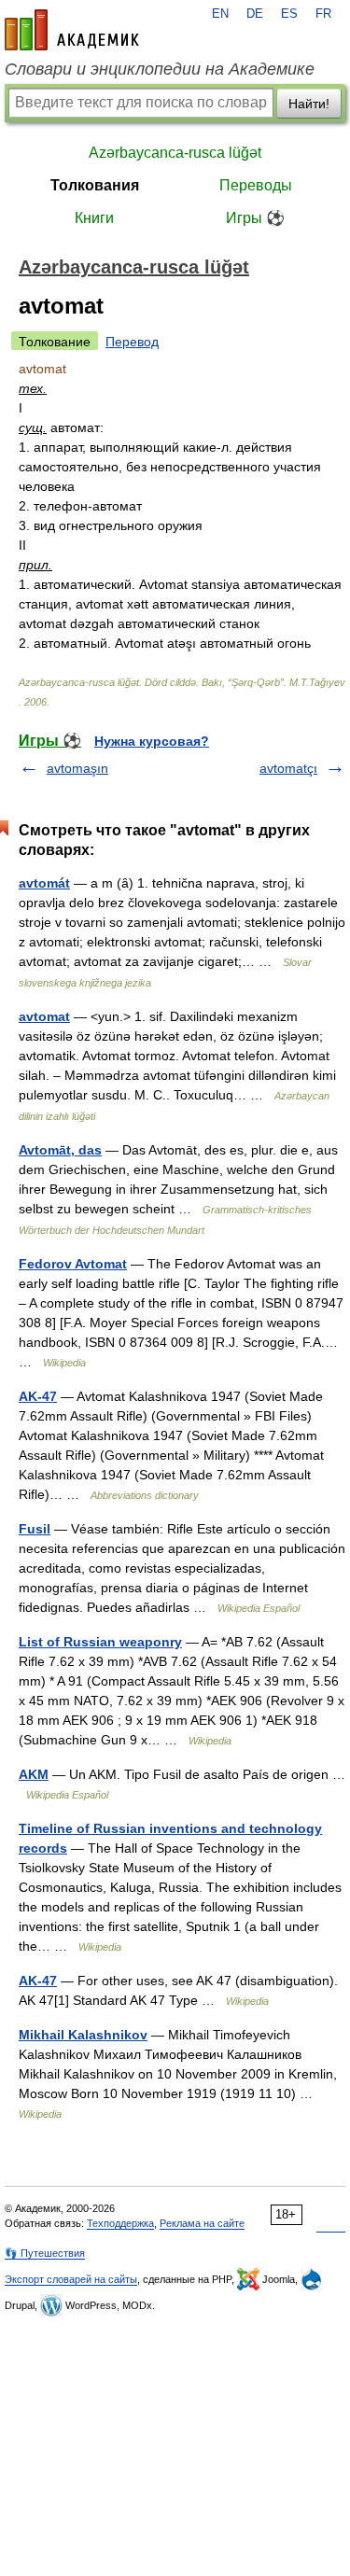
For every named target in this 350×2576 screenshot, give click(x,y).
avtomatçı (288, 768)
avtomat (44, 1016)
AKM (34, 1774)
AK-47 (38, 1396)
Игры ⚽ (255, 218)
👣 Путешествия (45, 2253)
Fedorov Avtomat (73, 1264)
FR (323, 14)
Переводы (256, 185)
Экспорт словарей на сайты (71, 2279)
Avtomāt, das (60, 1150)
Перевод (132, 342)
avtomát (44, 883)
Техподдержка (120, 2223)
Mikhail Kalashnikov (83, 2035)
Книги (94, 218)
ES (289, 14)
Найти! (309, 104)
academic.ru (72, 30)
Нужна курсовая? (152, 741)
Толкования (95, 185)
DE (255, 14)
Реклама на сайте (202, 2223)
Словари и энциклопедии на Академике (160, 69)
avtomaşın (77, 768)
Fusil (35, 1529)
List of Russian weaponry (100, 1642)
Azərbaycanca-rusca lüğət (175, 153)
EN (220, 14)
